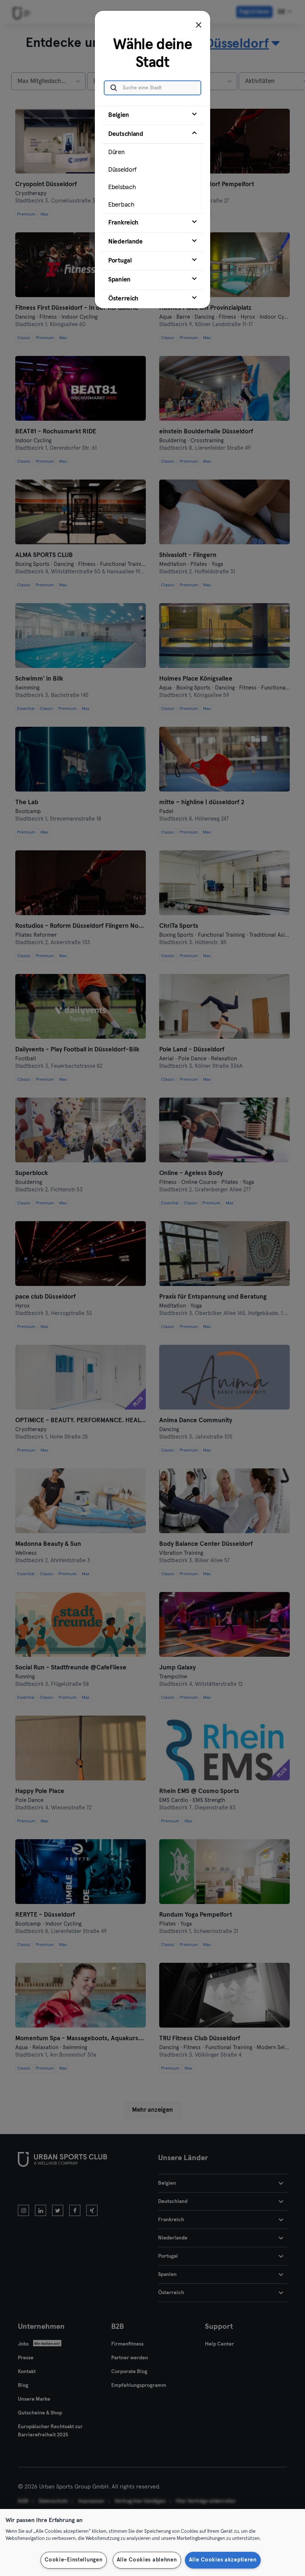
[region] (152, 2542)
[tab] (152, 115)
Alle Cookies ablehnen (147, 2560)
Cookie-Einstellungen (73, 2560)
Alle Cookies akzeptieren (223, 2560)
